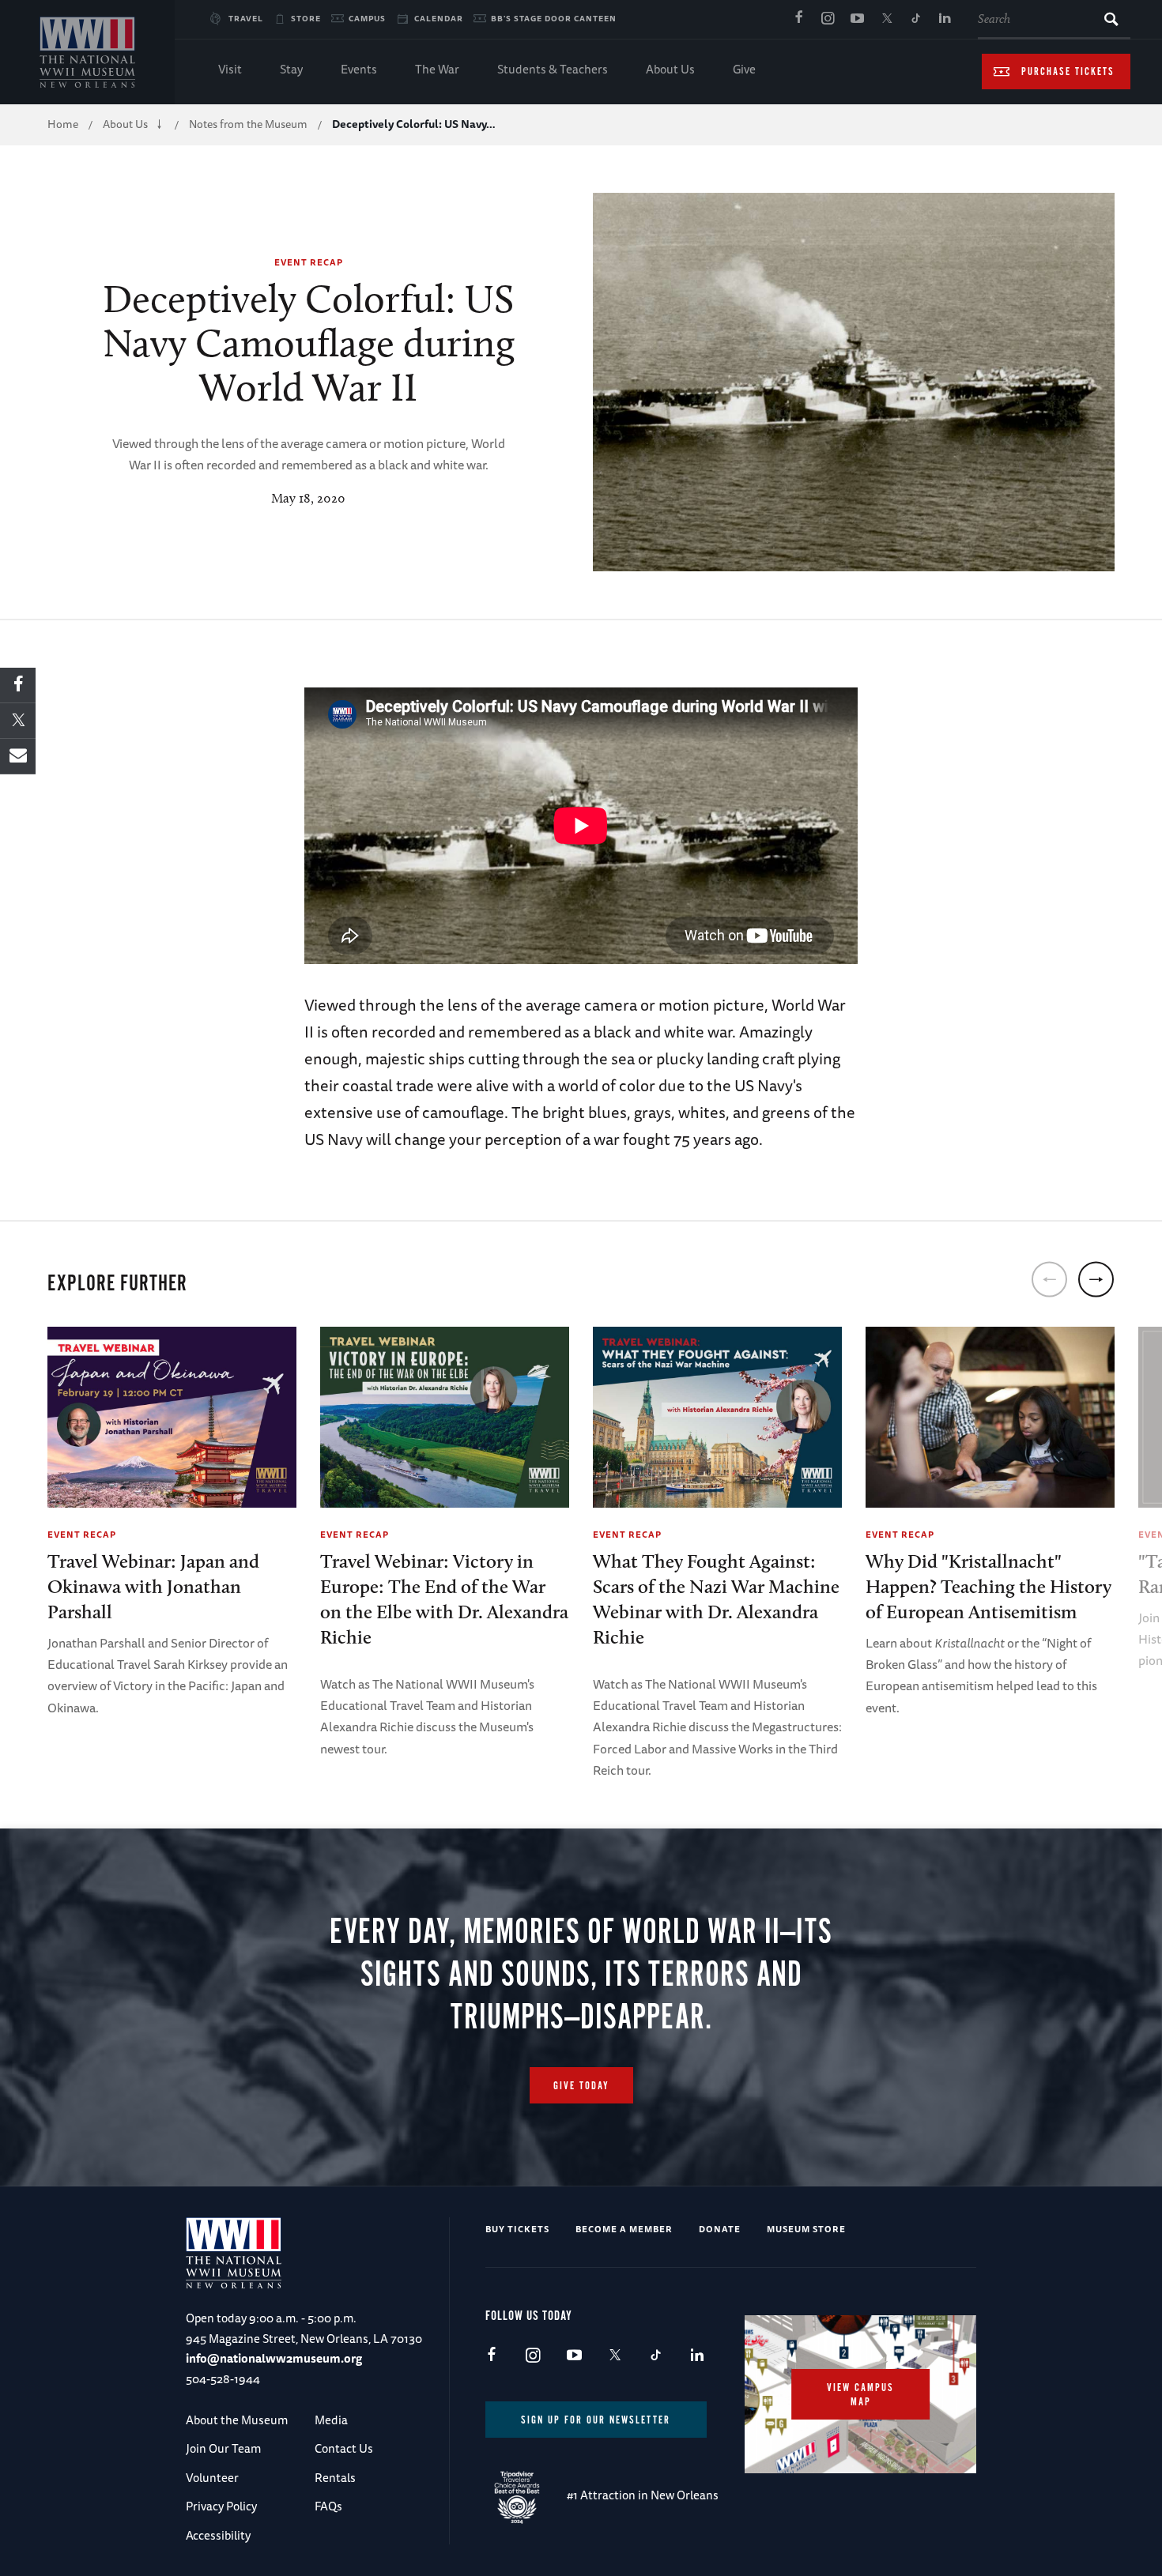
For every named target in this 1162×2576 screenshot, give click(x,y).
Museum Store (806, 2229)
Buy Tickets (517, 2229)
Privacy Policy (221, 2506)
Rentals (335, 2478)
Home (63, 124)
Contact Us (344, 2448)
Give (744, 69)
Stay (291, 69)
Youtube (857, 19)
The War (437, 69)
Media (331, 2420)
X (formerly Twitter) (886, 19)
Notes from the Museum (248, 124)
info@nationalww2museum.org (274, 2358)
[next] (1096, 1279)
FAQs (328, 2506)
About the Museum (237, 2420)
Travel (246, 18)
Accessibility (218, 2535)
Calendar (439, 18)
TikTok (915, 19)
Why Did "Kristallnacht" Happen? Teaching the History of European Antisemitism (988, 1586)
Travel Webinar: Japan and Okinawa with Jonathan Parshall (153, 1586)
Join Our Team (223, 2448)
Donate (720, 2229)
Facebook (798, 19)
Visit (230, 69)
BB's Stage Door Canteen (554, 18)
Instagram (828, 19)
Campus (367, 18)
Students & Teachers (553, 69)
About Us (670, 69)
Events (359, 69)
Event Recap (309, 262)
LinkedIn (945, 19)
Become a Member (624, 2229)
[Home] (87, 52)
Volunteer (212, 2478)
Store (306, 18)
